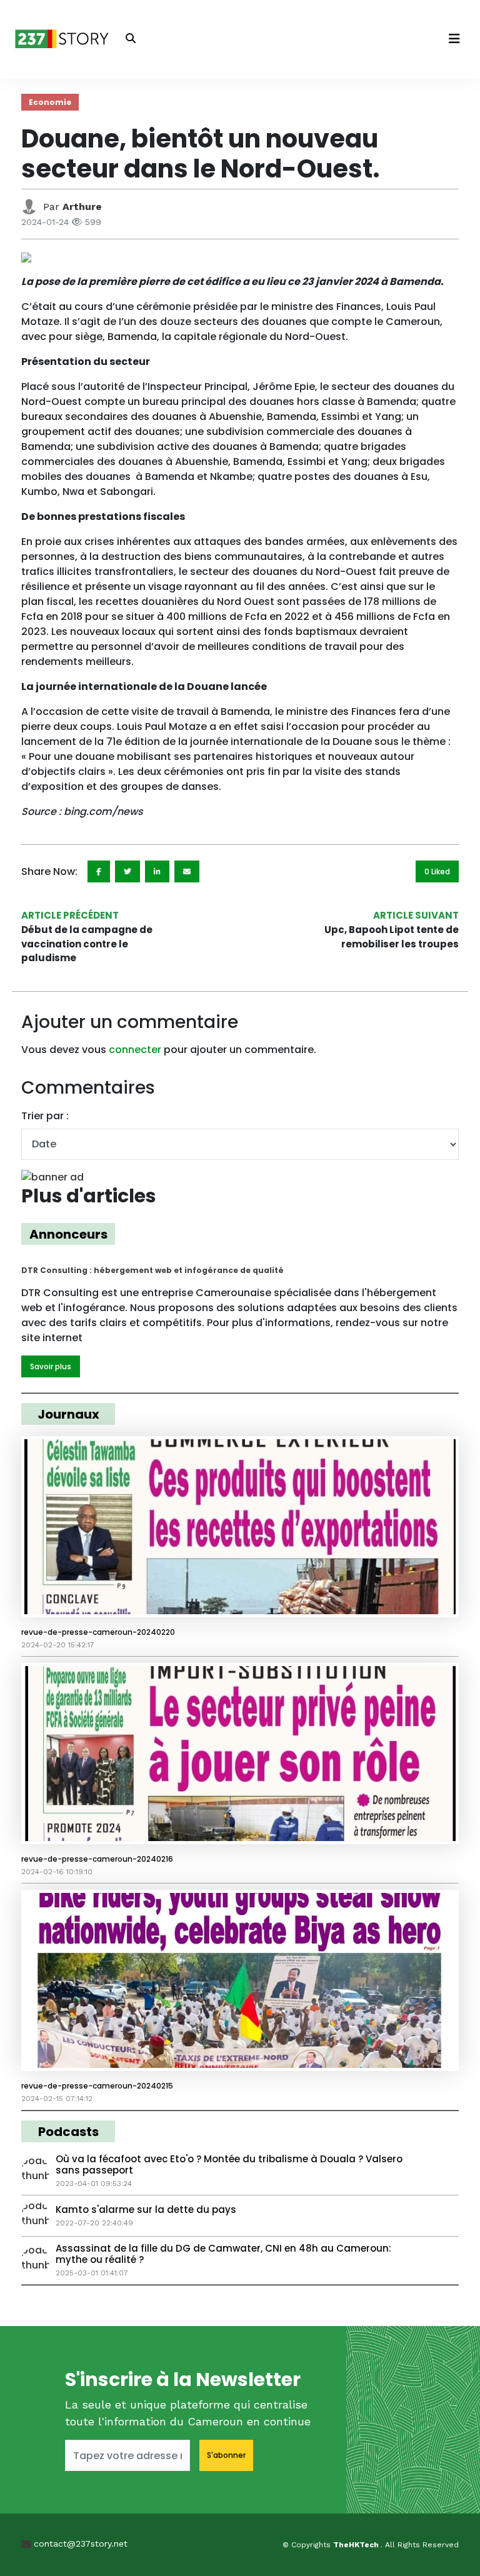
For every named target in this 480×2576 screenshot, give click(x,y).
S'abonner (226, 2455)
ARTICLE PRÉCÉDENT (70, 915)
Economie (50, 102)
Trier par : (45, 1116)
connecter (135, 1050)
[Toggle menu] (454, 39)
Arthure (82, 207)
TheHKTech (357, 2545)
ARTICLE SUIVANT (416, 915)
